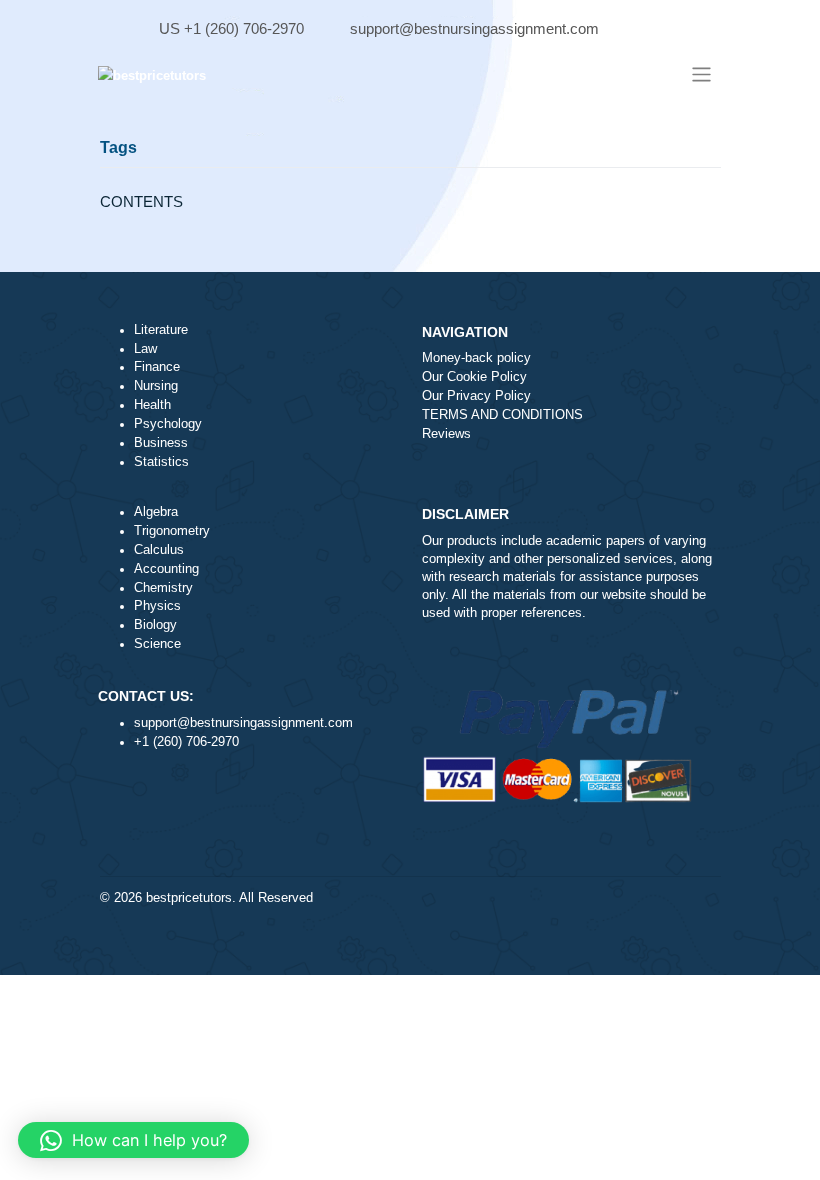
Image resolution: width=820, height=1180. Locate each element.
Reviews (446, 434)
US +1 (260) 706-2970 (231, 28)
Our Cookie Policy (474, 377)
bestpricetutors (189, 898)
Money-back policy (476, 358)
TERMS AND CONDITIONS (502, 415)
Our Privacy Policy (476, 396)
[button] (133, 1140)
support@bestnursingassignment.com (474, 28)
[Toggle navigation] (700, 74)
